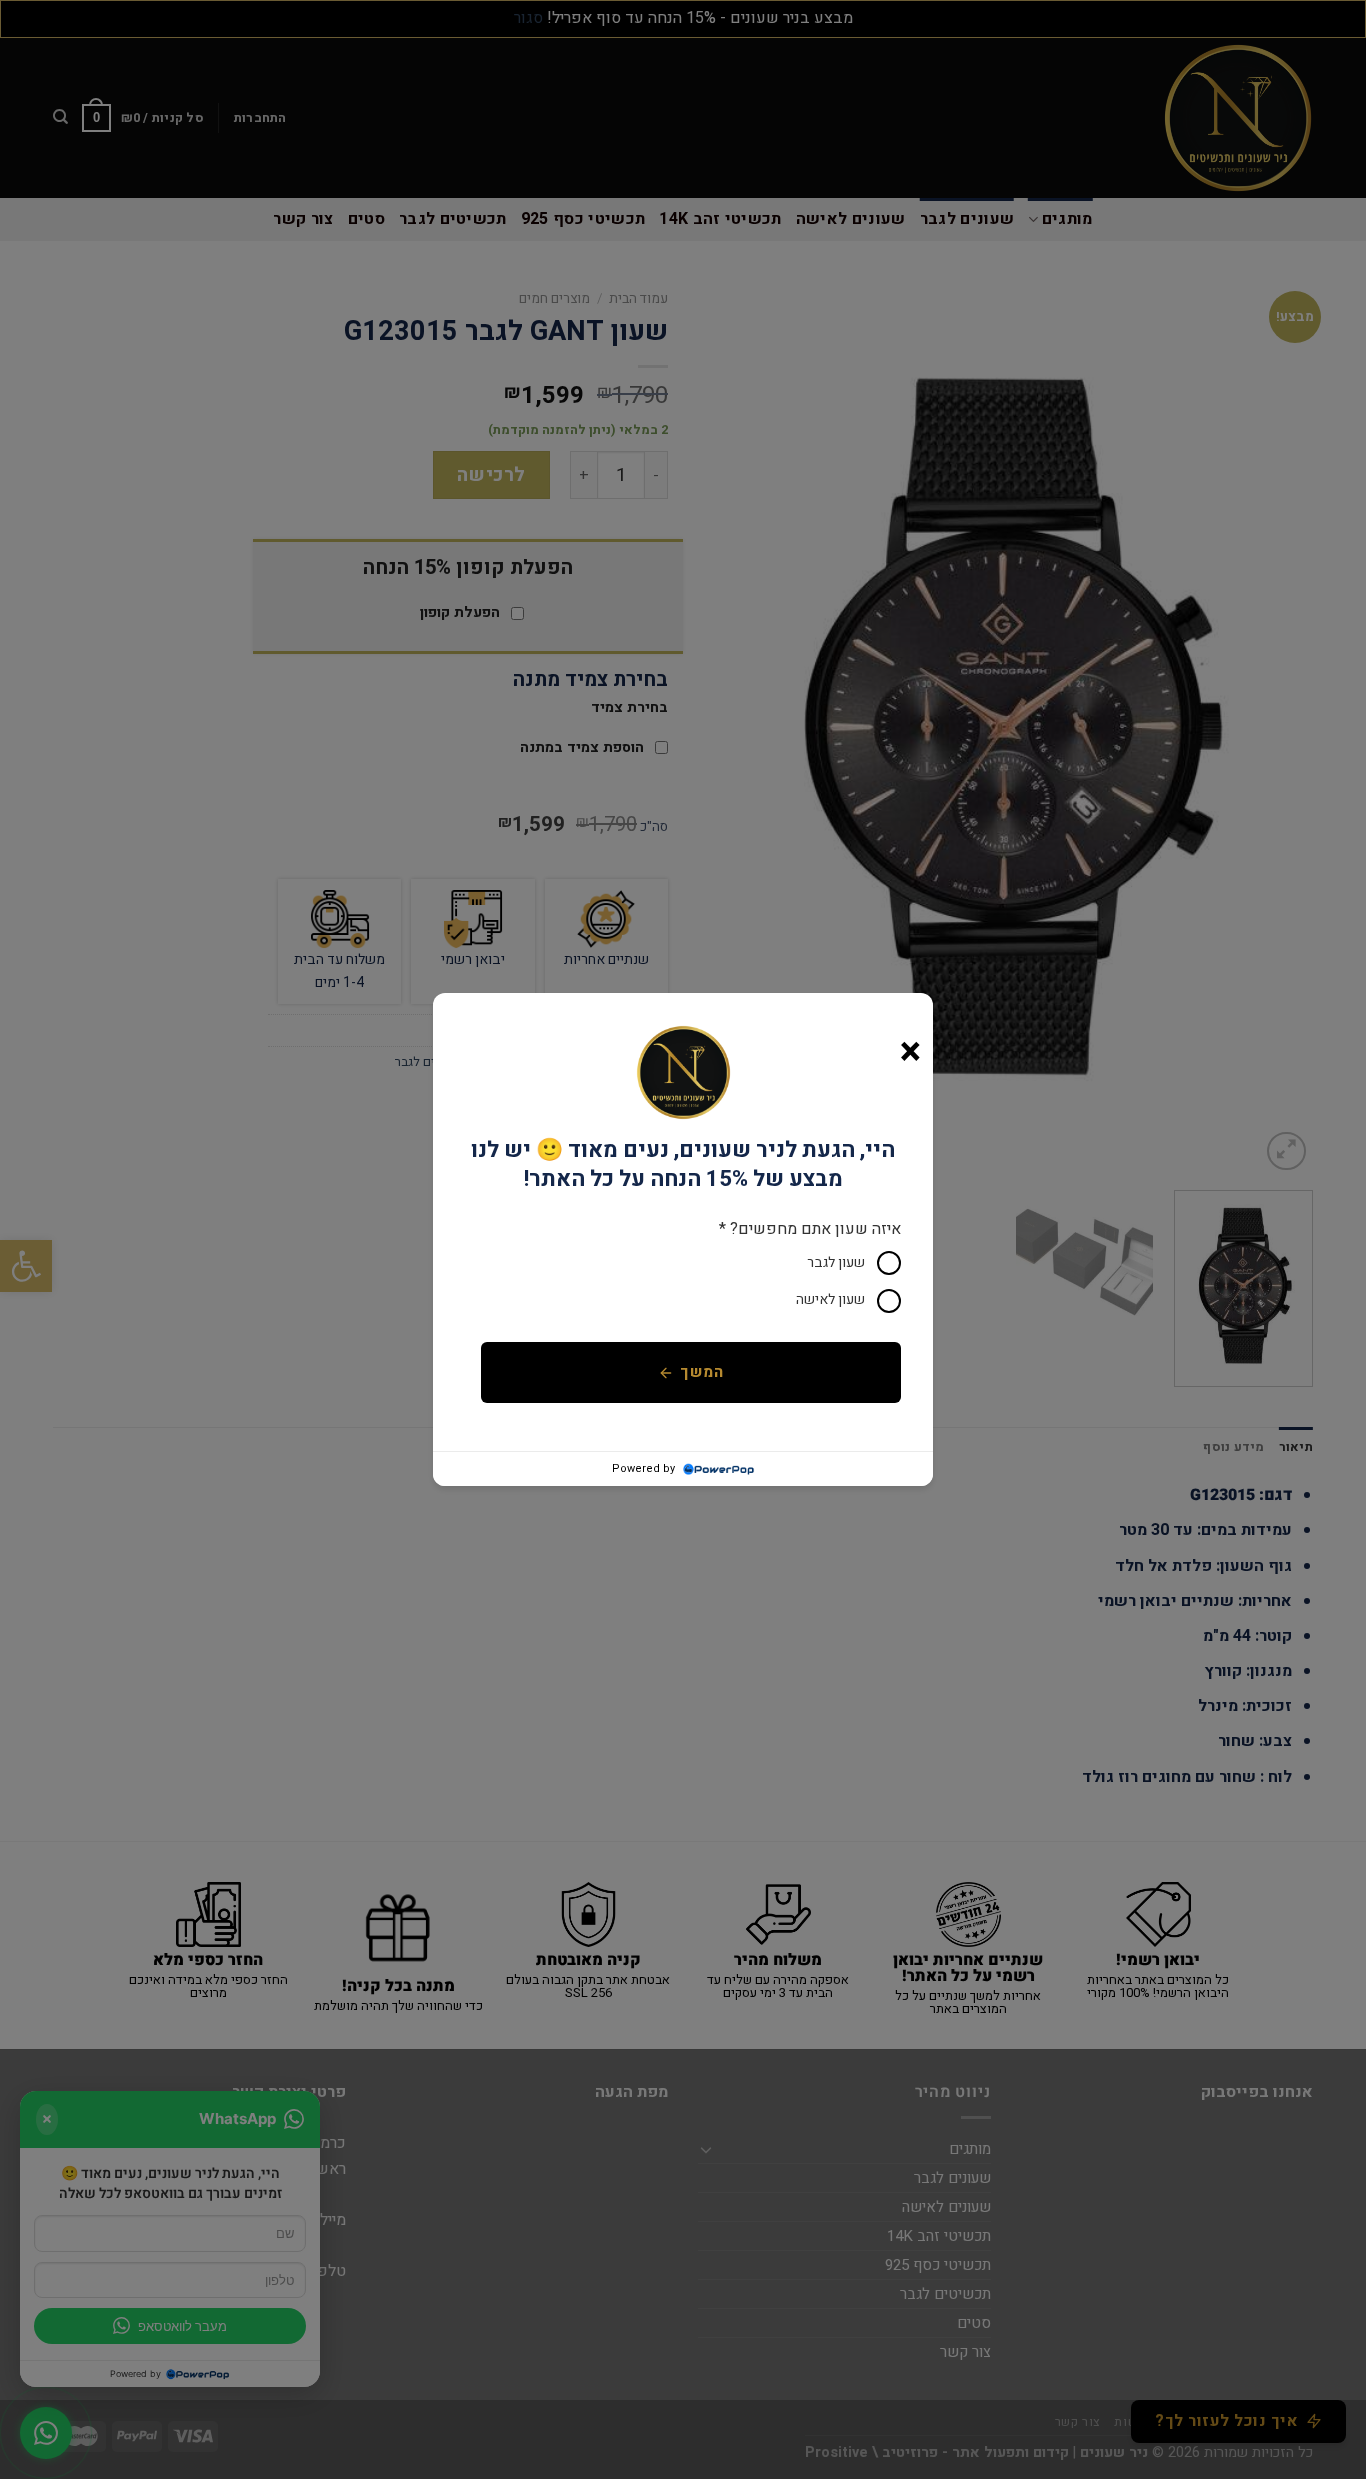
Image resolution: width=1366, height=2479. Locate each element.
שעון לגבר (836, 1262)
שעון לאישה (830, 1299)
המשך (701, 1372)
